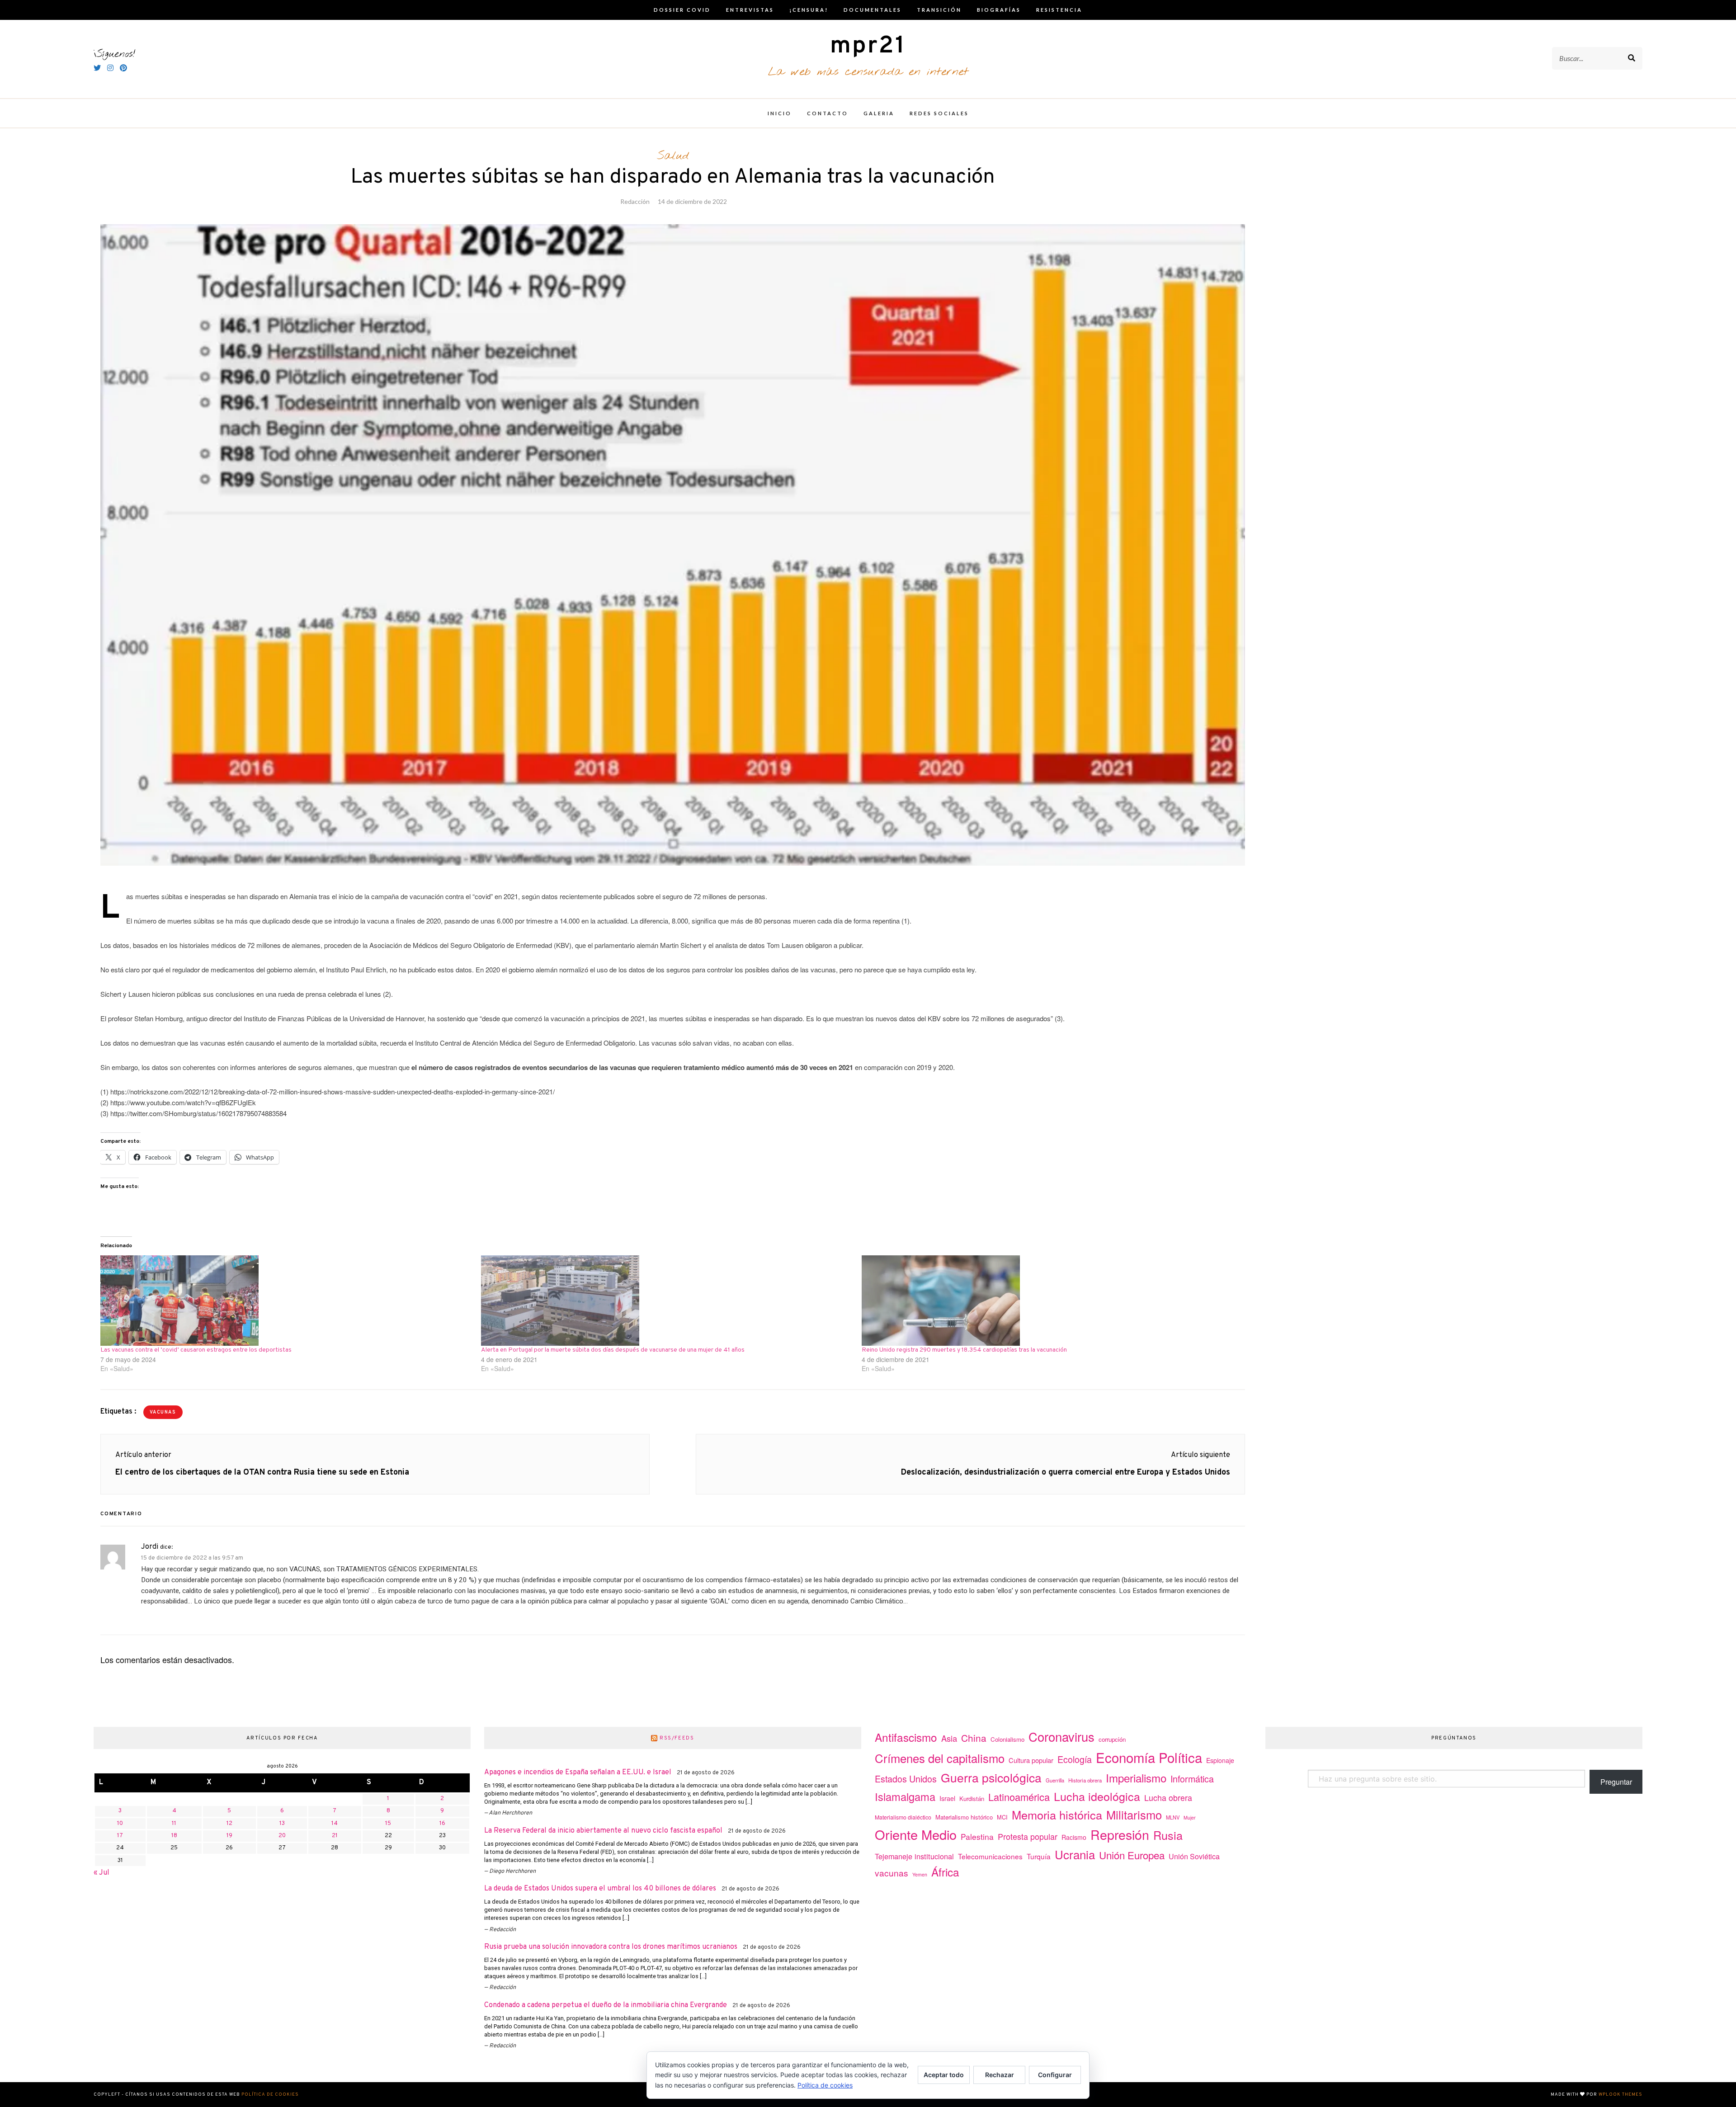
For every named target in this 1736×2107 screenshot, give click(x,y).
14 (335, 1824)
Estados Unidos (906, 1779)
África (945, 1872)
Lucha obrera (1168, 1798)
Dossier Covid (682, 10)
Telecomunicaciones (990, 1856)
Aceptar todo (944, 2075)
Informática (1192, 1779)
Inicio (780, 113)
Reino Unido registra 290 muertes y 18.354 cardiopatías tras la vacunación (964, 1350)
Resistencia (1059, 10)
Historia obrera (1085, 1780)
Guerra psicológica (991, 1777)
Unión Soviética (1194, 1856)
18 (174, 1836)
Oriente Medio (916, 1834)
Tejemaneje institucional (914, 1856)
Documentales (873, 10)
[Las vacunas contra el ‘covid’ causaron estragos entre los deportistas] (286, 1301)
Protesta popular (1028, 1836)
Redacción (635, 201)
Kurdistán (972, 1798)
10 (120, 1824)
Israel (947, 1798)
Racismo (1074, 1837)
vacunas (163, 1412)
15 (388, 1824)
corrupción (1112, 1739)
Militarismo (1134, 1815)
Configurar (1055, 2075)
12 (229, 1824)
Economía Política (1149, 1757)
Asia (949, 1738)
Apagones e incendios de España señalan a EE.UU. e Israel (578, 1772)
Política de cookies (270, 2095)
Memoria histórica (1057, 1815)
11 (174, 1824)
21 (335, 1836)
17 (120, 1836)
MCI (1002, 1817)
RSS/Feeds (677, 1738)
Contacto (828, 113)
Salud (673, 156)
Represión (1120, 1834)
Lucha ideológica (1097, 1796)
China (974, 1738)
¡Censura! (809, 10)
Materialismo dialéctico (903, 1817)
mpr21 (868, 46)
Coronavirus (1061, 1737)
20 (282, 1836)
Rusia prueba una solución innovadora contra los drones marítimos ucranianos (611, 1947)
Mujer (1190, 1817)
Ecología (1075, 1759)
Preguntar (1616, 1782)
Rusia (1168, 1835)
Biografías (999, 10)
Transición (939, 10)
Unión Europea (1132, 1855)
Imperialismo (1136, 1778)
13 (282, 1824)
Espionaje (1220, 1760)
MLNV (1173, 1817)
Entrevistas (750, 10)
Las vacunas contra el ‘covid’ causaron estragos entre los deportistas (196, 1350)
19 (229, 1836)
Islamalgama (905, 1796)
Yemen (920, 1874)
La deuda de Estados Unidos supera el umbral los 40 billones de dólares (600, 1889)
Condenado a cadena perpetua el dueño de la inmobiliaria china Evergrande (606, 2005)
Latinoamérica (1019, 1797)
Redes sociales (939, 113)
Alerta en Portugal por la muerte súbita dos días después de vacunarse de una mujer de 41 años (613, 1350)
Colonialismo (1007, 1739)
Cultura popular (1031, 1760)
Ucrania (1075, 1854)
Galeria (879, 113)
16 (442, 1824)
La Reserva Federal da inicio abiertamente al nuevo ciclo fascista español (603, 1831)
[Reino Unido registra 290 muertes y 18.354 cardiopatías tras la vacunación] (1047, 1301)
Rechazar (1000, 2075)
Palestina (977, 1836)
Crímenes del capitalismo (940, 1758)
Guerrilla (1055, 1780)
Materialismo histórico (964, 1817)
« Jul (101, 1873)
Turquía (1039, 1856)
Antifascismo (906, 1737)
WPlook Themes (1620, 2095)
